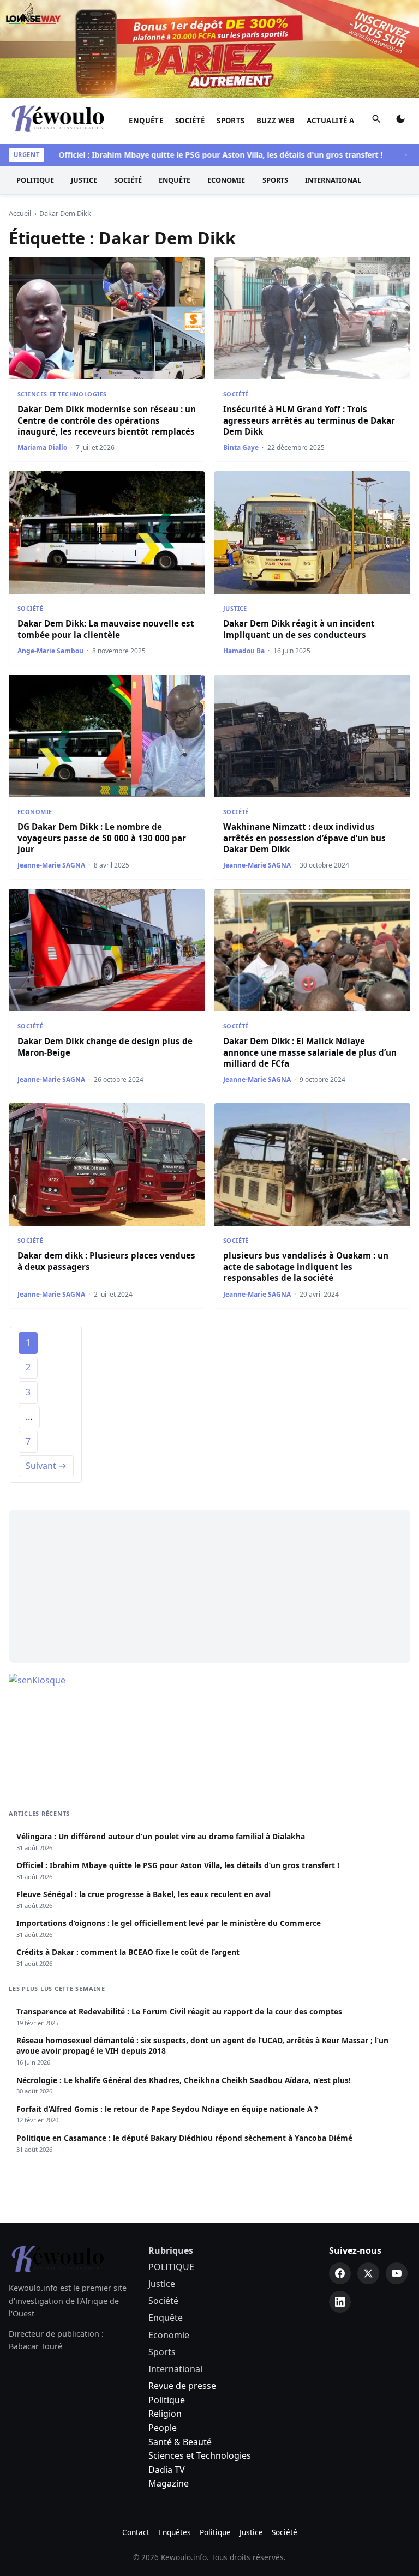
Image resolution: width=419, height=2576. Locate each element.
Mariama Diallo (42, 447)
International (333, 180)
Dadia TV (167, 2470)
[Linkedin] (340, 2302)
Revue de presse (182, 2386)
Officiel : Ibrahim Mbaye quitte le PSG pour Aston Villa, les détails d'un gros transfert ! (196, 155)
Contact (136, 2532)
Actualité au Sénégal (351, 121)
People (163, 2428)
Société (190, 121)
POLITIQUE (35, 180)
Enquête (146, 121)
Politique (167, 2400)
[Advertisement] (209, 1586)
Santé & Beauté (180, 2442)
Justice (84, 180)
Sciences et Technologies (62, 394)
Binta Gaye (241, 447)
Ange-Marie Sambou (50, 651)
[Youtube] (397, 2273)
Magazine (169, 2483)
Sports (231, 121)
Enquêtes (175, 2532)
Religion (165, 2414)
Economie (226, 180)
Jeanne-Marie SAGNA (51, 865)
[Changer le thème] (400, 121)
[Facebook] (340, 2273)
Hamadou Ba (244, 651)
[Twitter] (368, 2273)
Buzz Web (276, 121)
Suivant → (46, 1466)
